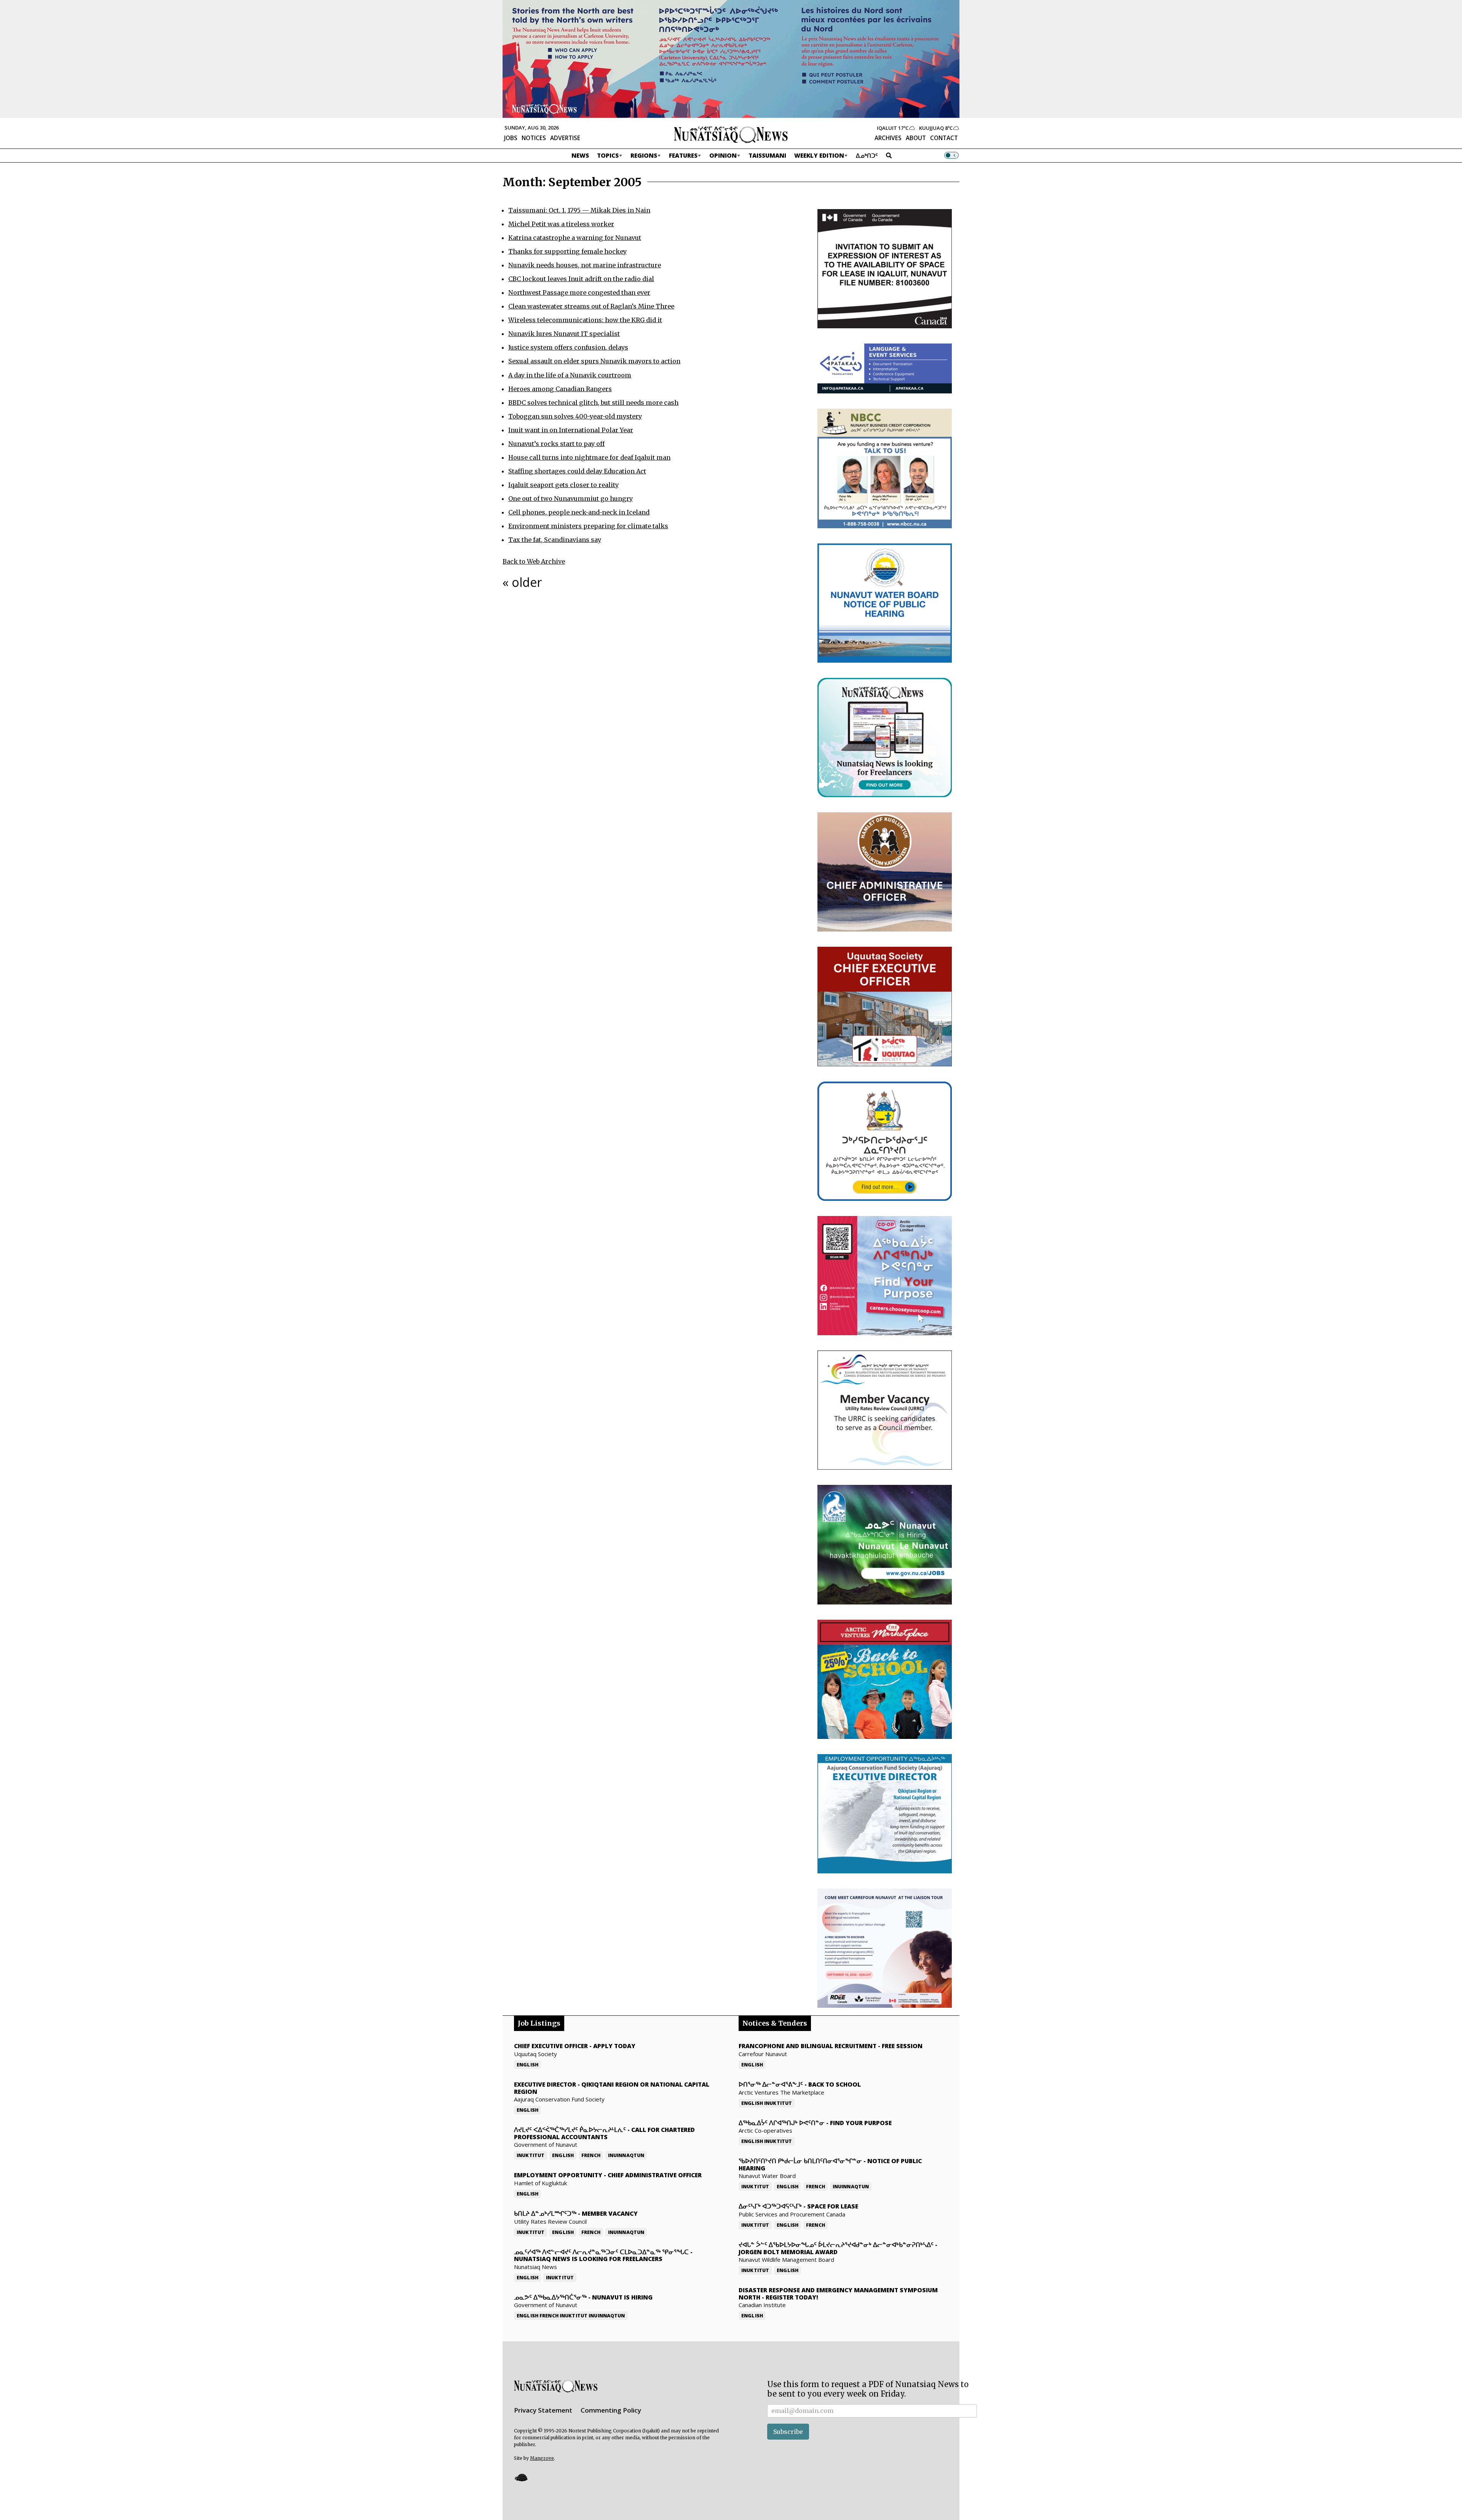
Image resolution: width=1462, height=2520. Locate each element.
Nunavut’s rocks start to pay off (556, 444)
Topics (608, 155)
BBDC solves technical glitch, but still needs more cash (593, 403)
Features (683, 155)
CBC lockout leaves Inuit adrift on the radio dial (581, 279)
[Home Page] (731, 134)
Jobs (511, 138)
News (580, 155)
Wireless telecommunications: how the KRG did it (585, 320)
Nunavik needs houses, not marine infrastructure (585, 265)
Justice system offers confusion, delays (568, 347)
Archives (888, 138)
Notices (534, 138)
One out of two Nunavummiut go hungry (571, 499)
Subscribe (788, 2432)
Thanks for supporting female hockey (567, 251)
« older (522, 582)
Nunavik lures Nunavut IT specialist (564, 334)
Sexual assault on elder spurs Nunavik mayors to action (594, 361)
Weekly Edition (819, 155)
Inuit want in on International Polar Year (571, 430)
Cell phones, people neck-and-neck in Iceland (579, 512)
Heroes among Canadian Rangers (560, 389)
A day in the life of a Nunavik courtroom (570, 375)
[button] (521, 2477)
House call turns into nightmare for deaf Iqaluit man (589, 457)
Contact (944, 138)
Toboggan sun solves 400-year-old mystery (575, 416)
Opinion (723, 155)
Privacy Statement (543, 2410)
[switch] (951, 155)
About (916, 138)
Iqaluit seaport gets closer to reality (563, 485)
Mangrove (542, 2458)
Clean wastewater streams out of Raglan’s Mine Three (591, 306)
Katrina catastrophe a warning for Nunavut (575, 238)
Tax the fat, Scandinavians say (555, 540)
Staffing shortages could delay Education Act (577, 471)
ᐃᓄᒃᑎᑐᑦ (867, 155)
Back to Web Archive (534, 561)
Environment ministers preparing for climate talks (588, 526)
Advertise (565, 138)
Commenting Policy (611, 2410)
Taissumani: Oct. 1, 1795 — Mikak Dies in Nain (579, 210)
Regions (644, 155)
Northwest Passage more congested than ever (579, 292)
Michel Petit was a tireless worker (561, 224)
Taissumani (767, 155)
